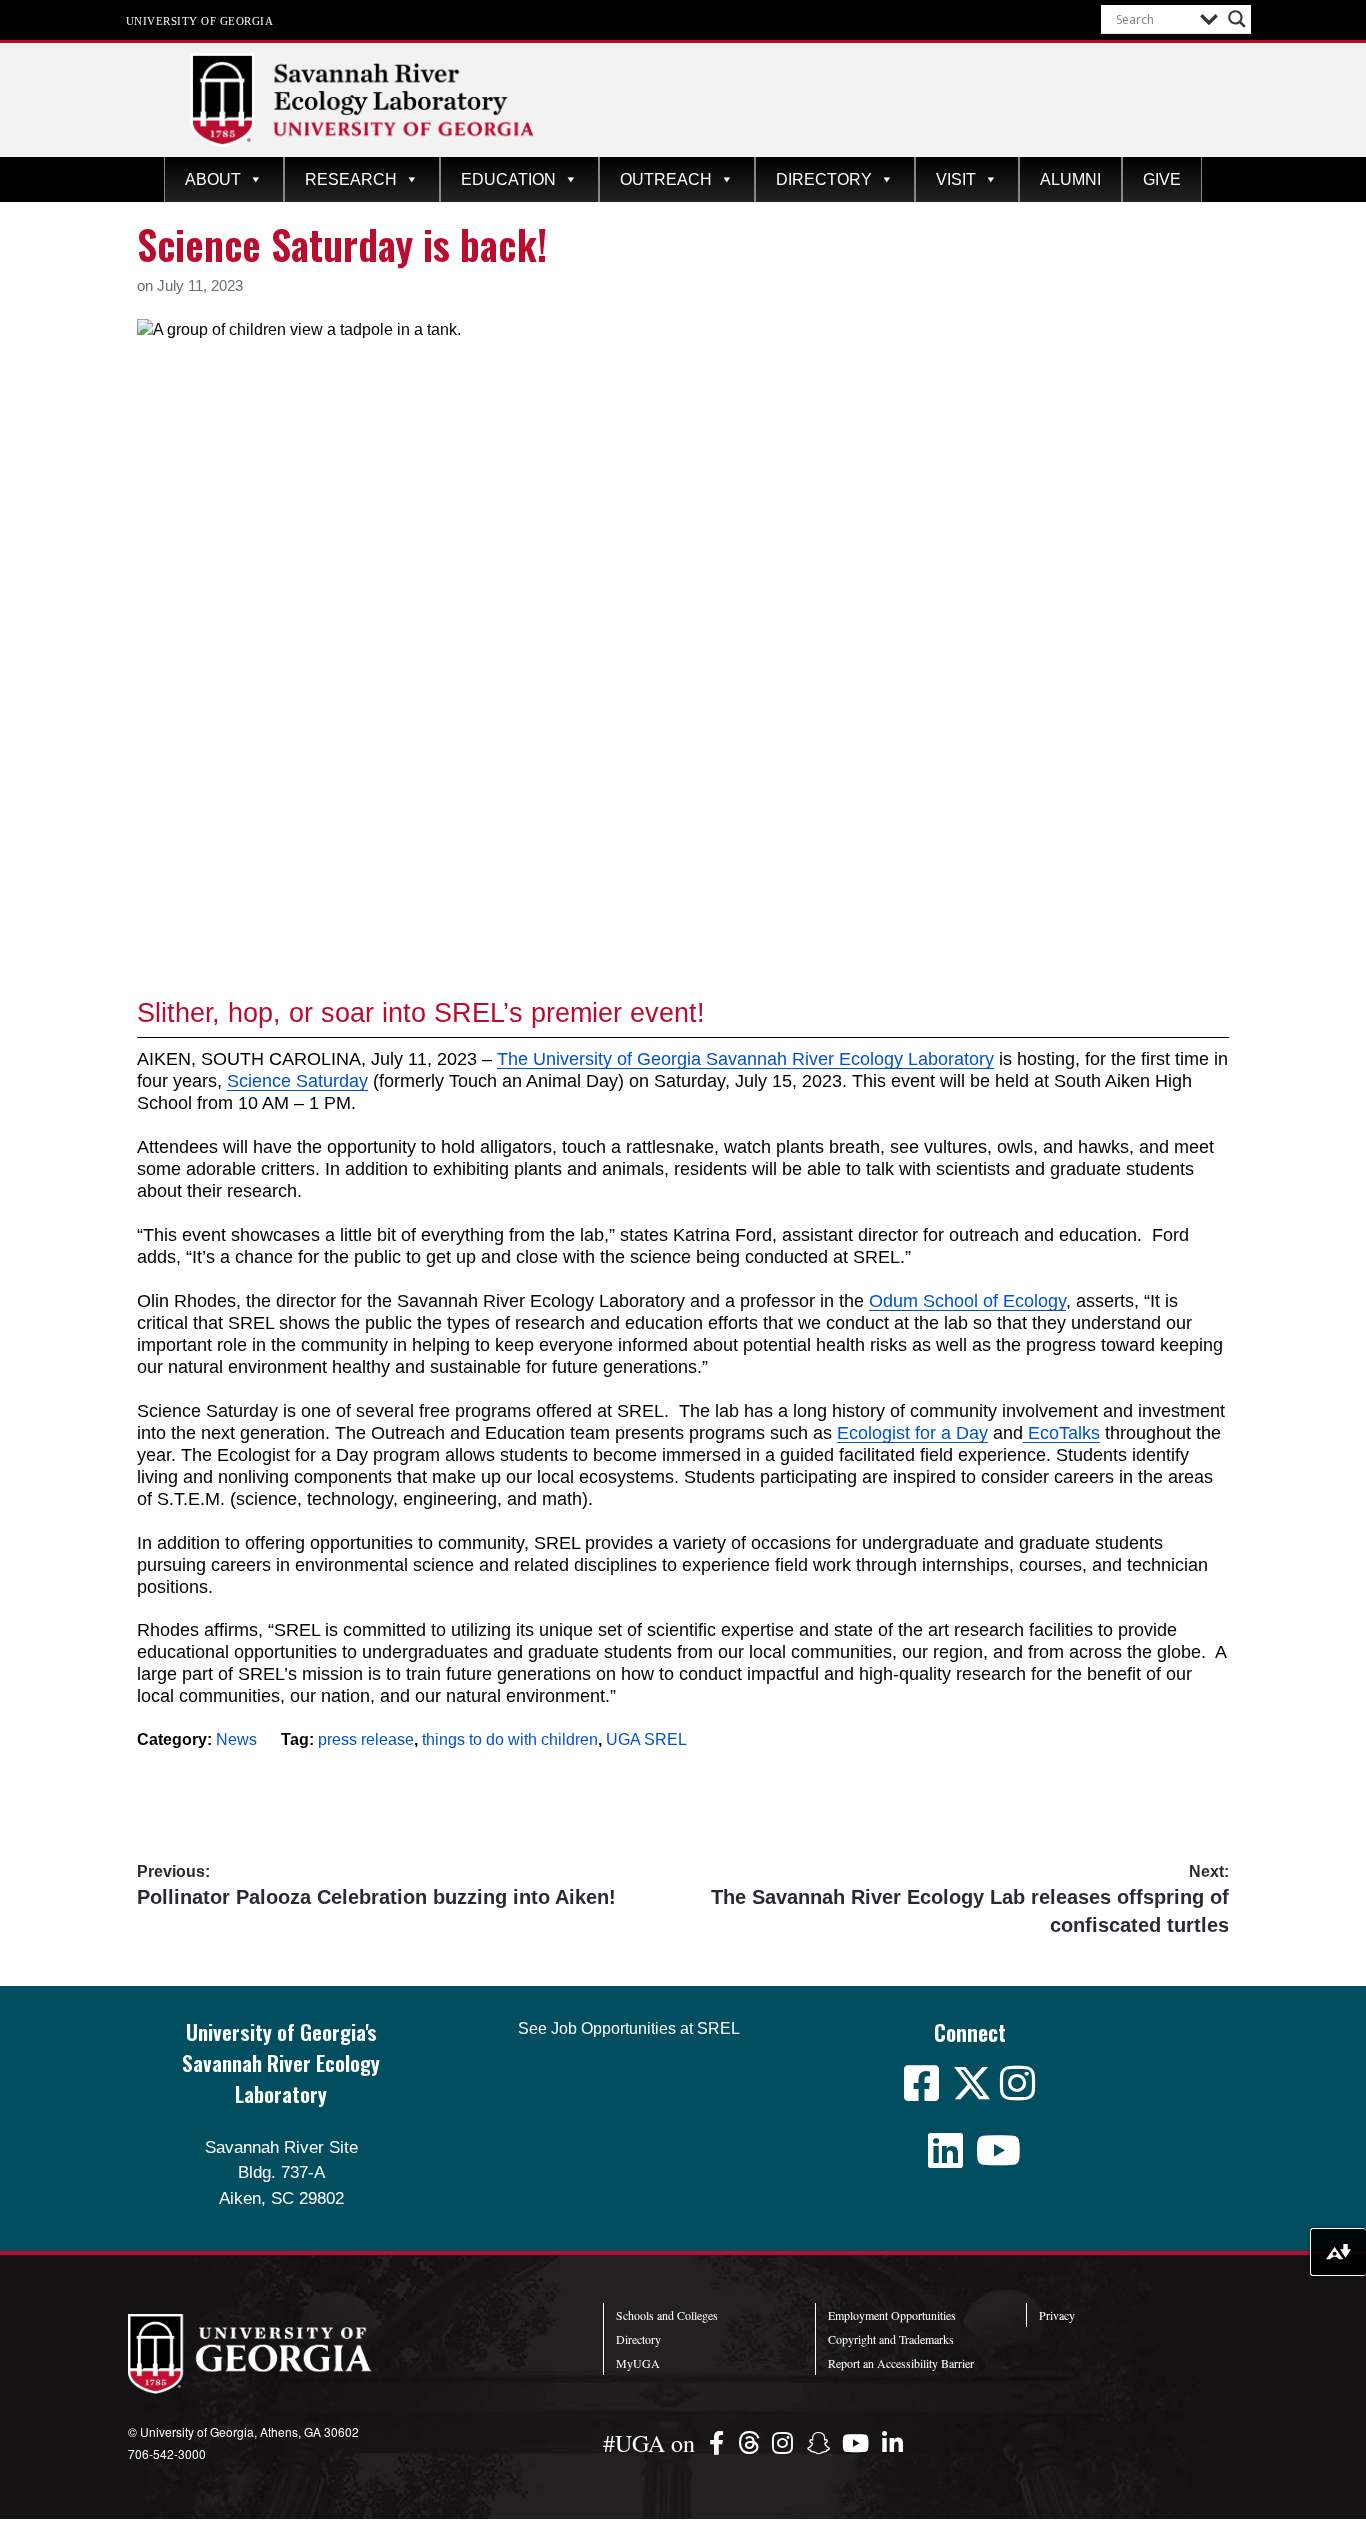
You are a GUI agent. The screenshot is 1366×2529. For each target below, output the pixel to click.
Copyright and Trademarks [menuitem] (891, 2339)
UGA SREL (646, 1739)
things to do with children (510, 1739)
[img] (719, 2442)
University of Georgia (200, 20)
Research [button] (351, 179)
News (236, 1739)
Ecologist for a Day (912, 1433)
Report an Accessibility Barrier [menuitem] (901, 2363)
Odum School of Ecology (967, 1301)
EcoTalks (1061, 1433)
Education (508, 179)
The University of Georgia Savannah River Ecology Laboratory (745, 1059)
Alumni (1070, 179)
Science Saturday (297, 1081)
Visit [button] (956, 179)
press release (366, 1739)
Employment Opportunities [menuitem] (892, 2315)
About (213, 179)
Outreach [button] (666, 179)
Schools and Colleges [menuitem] (667, 2315)
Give (1162, 179)
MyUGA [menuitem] (638, 2363)
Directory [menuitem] (638, 2339)
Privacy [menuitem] (1057, 2315)
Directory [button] (824, 179)
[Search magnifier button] (1237, 19)
